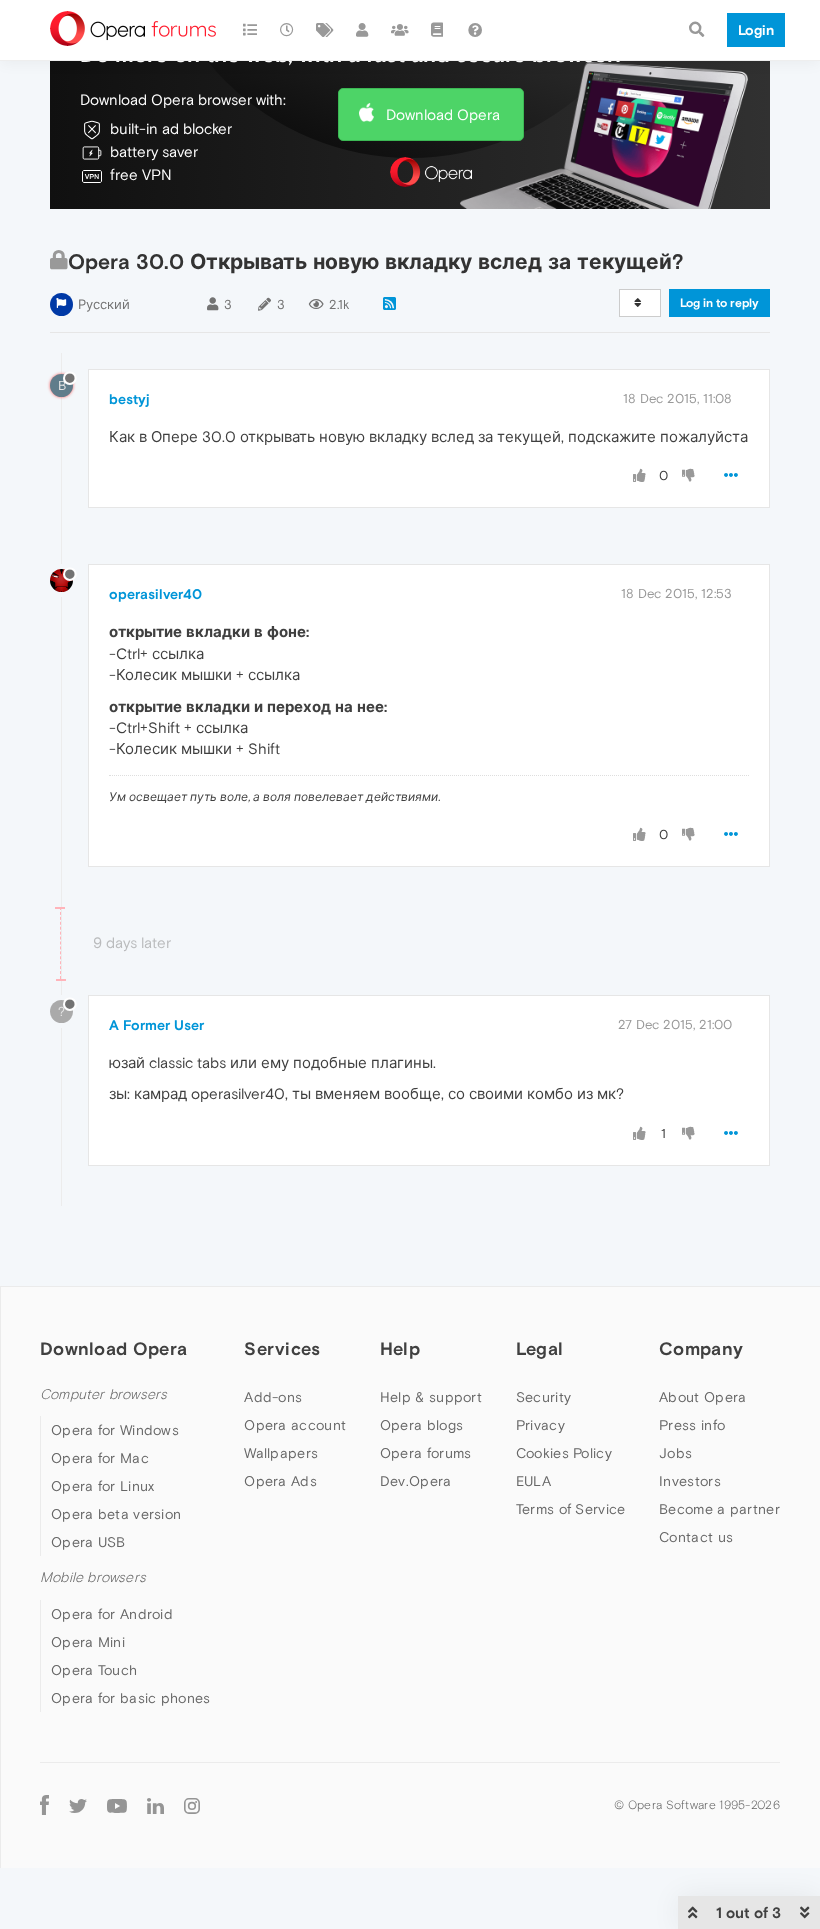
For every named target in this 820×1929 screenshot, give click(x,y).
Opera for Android (112, 1614)
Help (400, 1348)
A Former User (156, 1025)
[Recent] (288, 30)
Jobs (675, 1453)
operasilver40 (155, 594)
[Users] (363, 30)
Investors (690, 1481)
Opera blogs (421, 1425)
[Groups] (400, 30)
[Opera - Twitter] (78, 1805)
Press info (692, 1425)
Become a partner (719, 1509)
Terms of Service (571, 1509)
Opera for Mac (100, 1458)
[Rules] (438, 30)
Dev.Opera (416, 1481)
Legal (540, 1348)
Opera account (295, 1425)
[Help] (475, 30)
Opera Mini (88, 1642)
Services (282, 1348)
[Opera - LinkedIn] (155, 1805)
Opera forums (426, 1453)
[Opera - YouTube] (117, 1805)
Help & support (431, 1397)
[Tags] (325, 30)
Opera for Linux (103, 1486)
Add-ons (273, 1397)
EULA (533, 1481)
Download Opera (443, 114)
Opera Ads (280, 1481)
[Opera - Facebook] (44, 1805)
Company (701, 1348)
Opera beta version (116, 1514)
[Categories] (250, 30)
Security (543, 1397)
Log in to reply (719, 303)
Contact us (696, 1537)
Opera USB (88, 1542)
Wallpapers (281, 1453)
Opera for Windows (115, 1430)
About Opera (702, 1397)
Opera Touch (94, 1670)
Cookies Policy (564, 1453)
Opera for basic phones (131, 1698)
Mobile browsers (93, 1577)
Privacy (540, 1425)
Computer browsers (103, 1394)
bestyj (129, 399)
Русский (104, 304)
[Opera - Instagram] (192, 1805)
